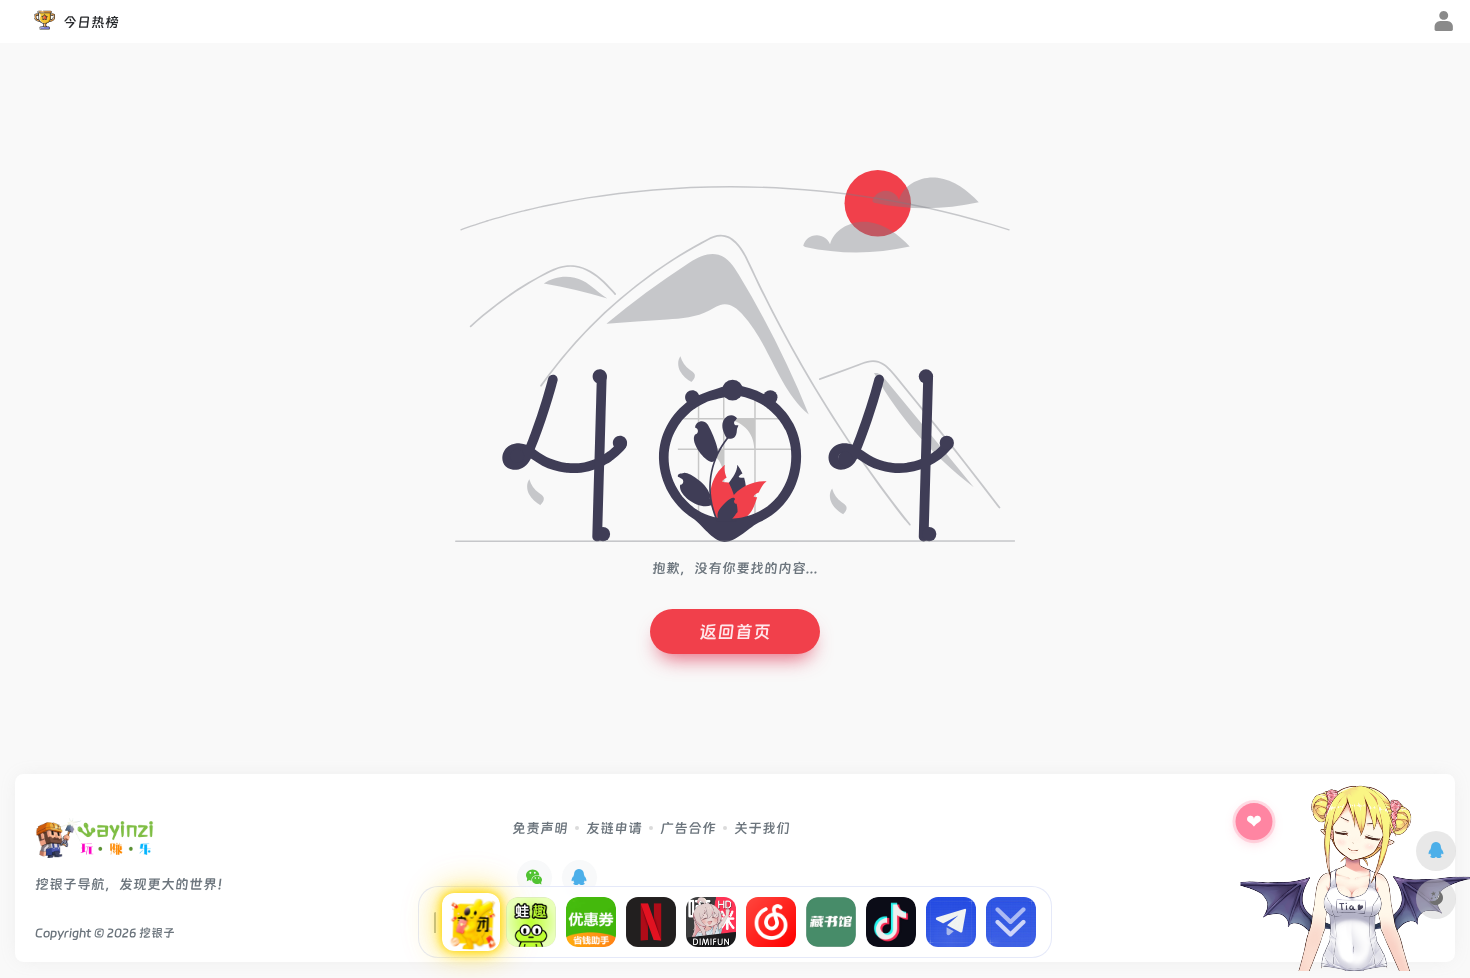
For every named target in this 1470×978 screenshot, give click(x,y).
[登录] (1443, 23)
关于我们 (762, 828)
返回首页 (735, 631)
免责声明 (540, 828)
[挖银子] (94, 844)
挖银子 (157, 933)
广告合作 (688, 828)
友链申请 (614, 828)
